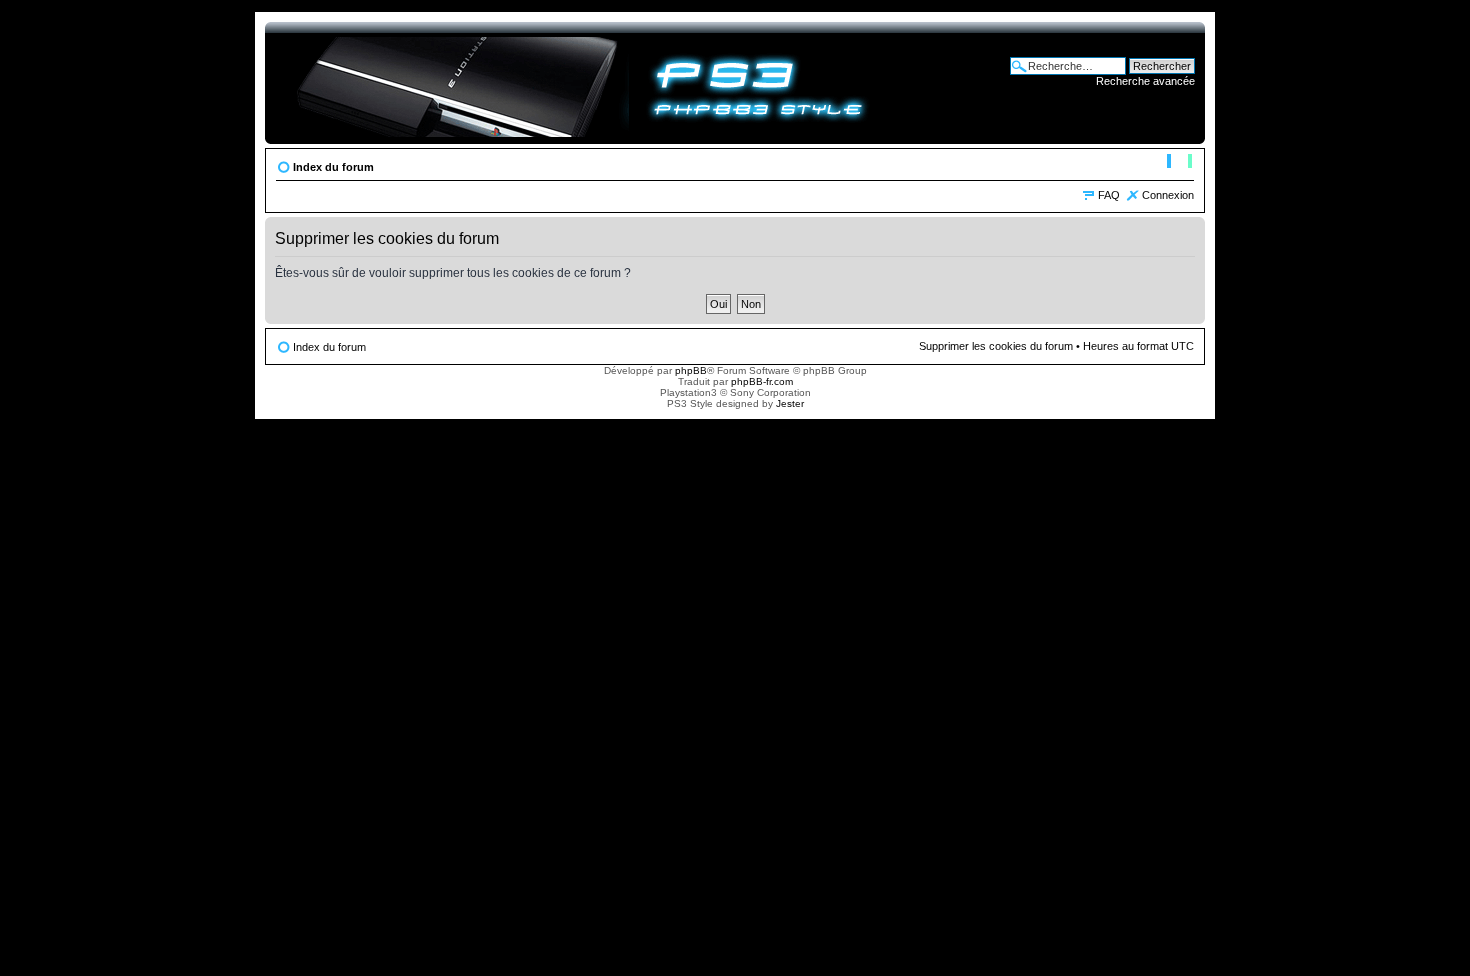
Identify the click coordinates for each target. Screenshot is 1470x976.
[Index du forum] (581, 83)
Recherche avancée (1145, 81)
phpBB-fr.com (762, 381)
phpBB (691, 370)
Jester (790, 403)
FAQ (1109, 195)
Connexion (1168, 195)
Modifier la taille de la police (1179, 163)
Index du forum (333, 167)
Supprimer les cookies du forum (996, 346)
